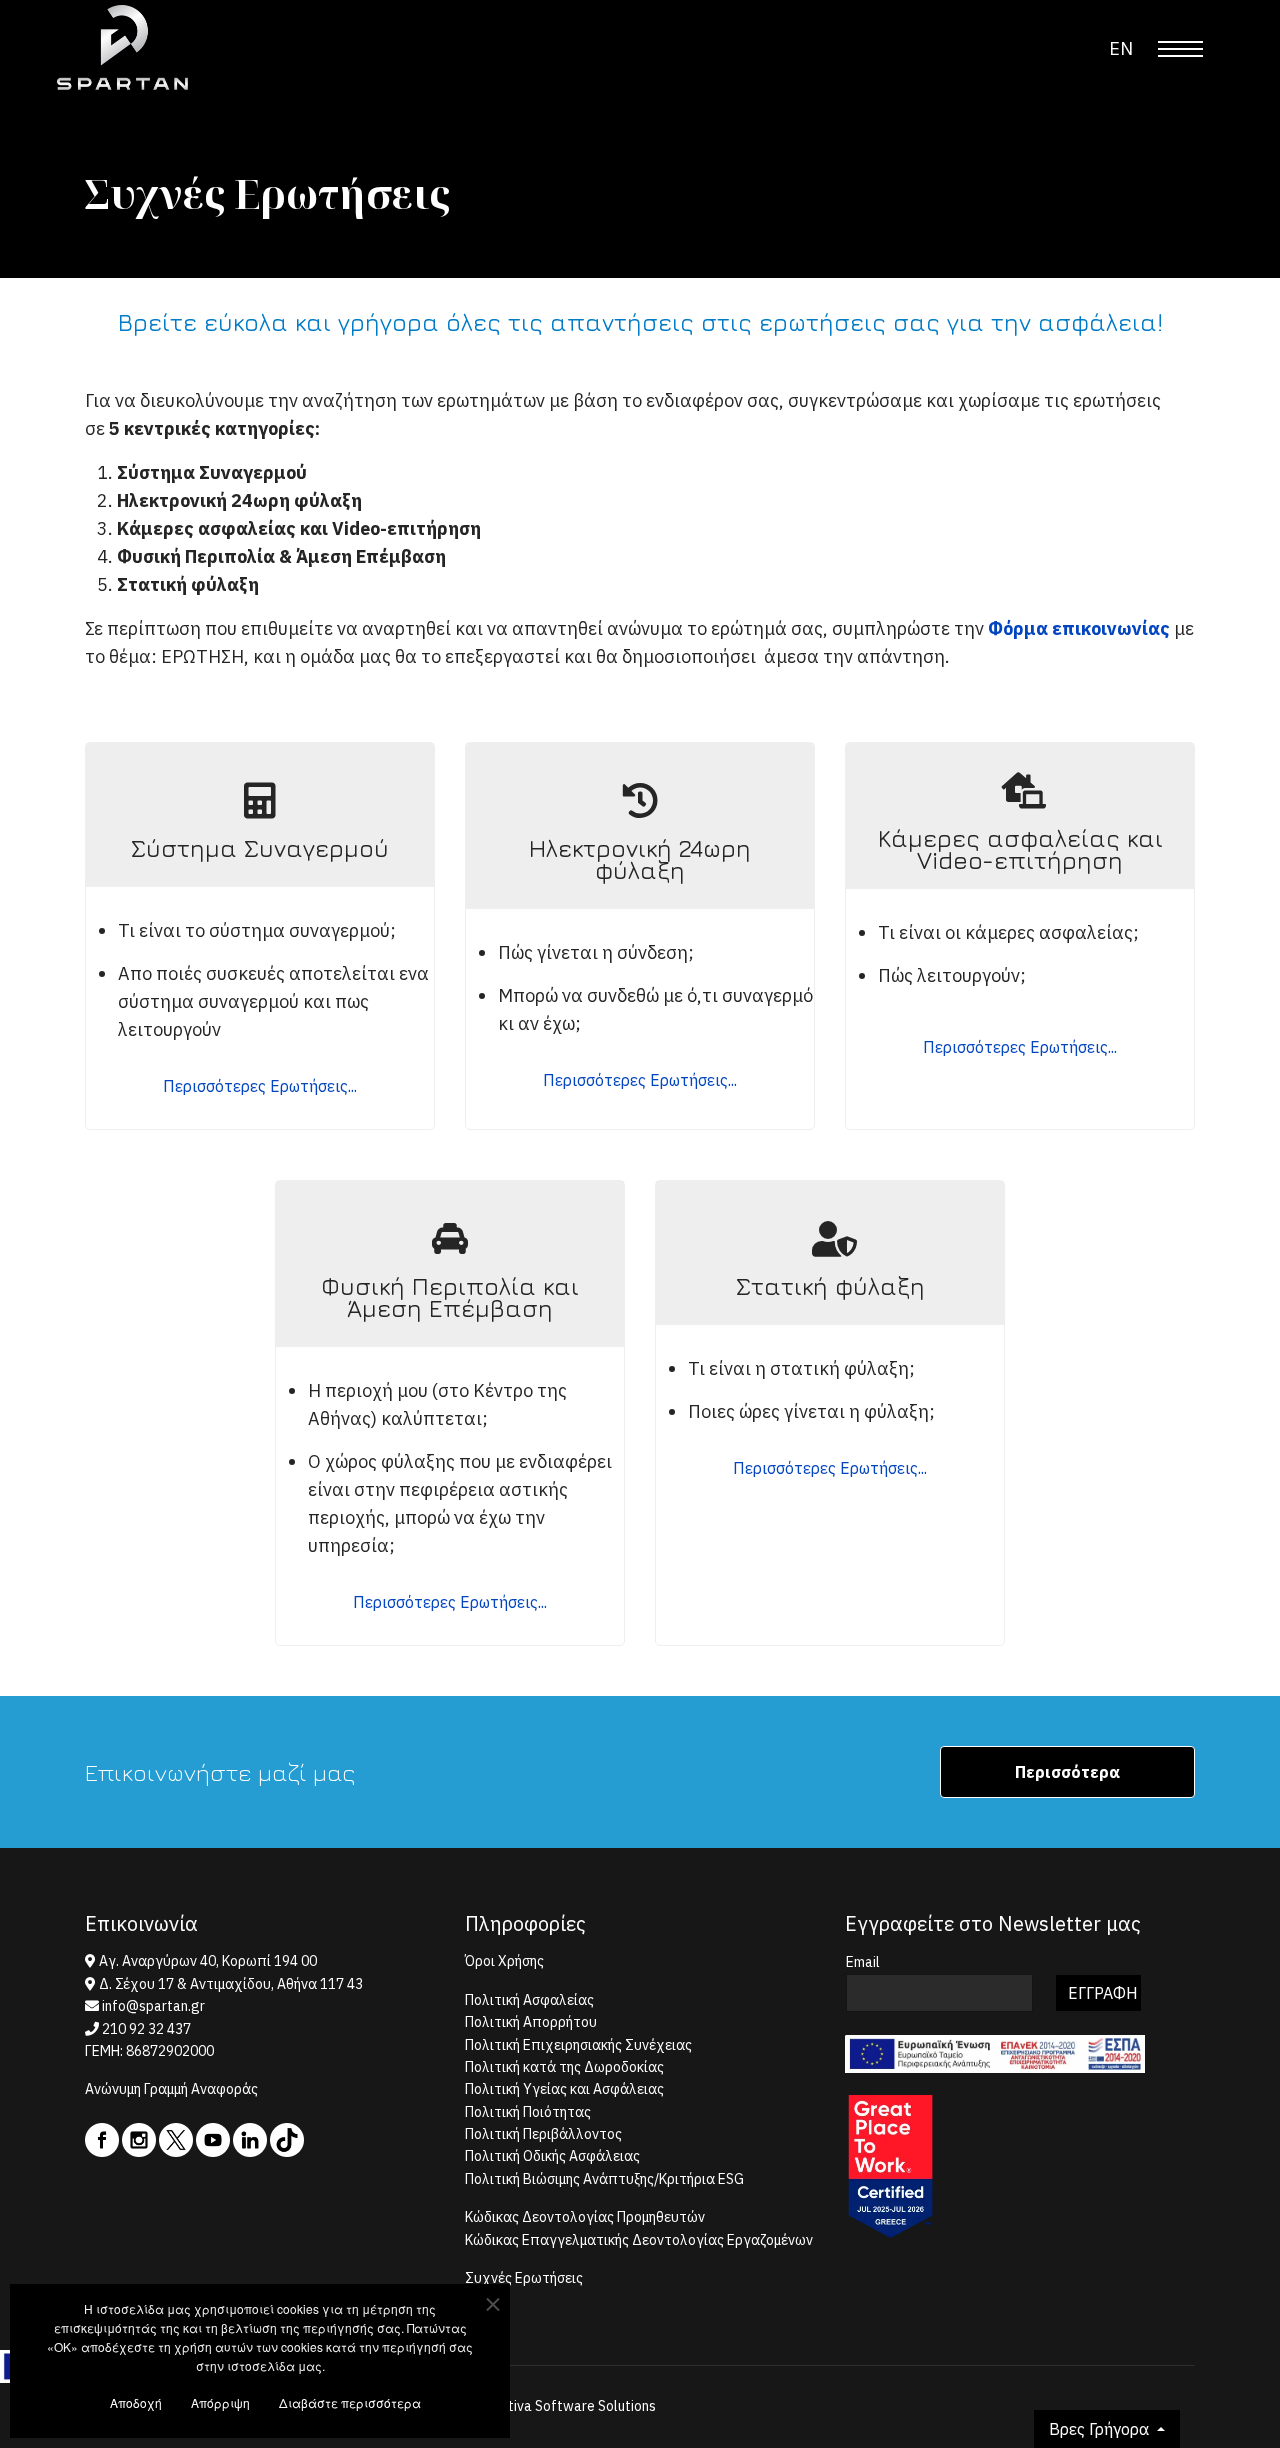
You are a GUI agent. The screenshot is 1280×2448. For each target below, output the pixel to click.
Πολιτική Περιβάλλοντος (543, 2134)
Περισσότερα (1067, 1772)
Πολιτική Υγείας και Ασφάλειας (564, 2089)
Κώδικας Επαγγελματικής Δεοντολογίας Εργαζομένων (639, 2240)
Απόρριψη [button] (220, 2402)
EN (1121, 48)
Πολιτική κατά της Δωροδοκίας (564, 2067)
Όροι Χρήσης (504, 1961)
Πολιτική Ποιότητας (528, 2112)
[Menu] (1180, 49)
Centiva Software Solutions (570, 2406)
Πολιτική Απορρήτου (531, 2022)
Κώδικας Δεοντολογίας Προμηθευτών (585, 2217)
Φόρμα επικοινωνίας (1079, 628)
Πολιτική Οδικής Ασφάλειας (552, 2156)
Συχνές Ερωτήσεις (524, 2278)
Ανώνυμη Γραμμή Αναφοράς (171, 2089)
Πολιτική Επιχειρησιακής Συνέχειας (578, 2045)
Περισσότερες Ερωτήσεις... (260, 1086)
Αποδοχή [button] (136, 2402)
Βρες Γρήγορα (1101, 2429)
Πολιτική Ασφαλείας (529, 2000)
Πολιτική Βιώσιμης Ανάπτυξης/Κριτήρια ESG (604, 2179)
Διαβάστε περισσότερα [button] (350, 2402)
